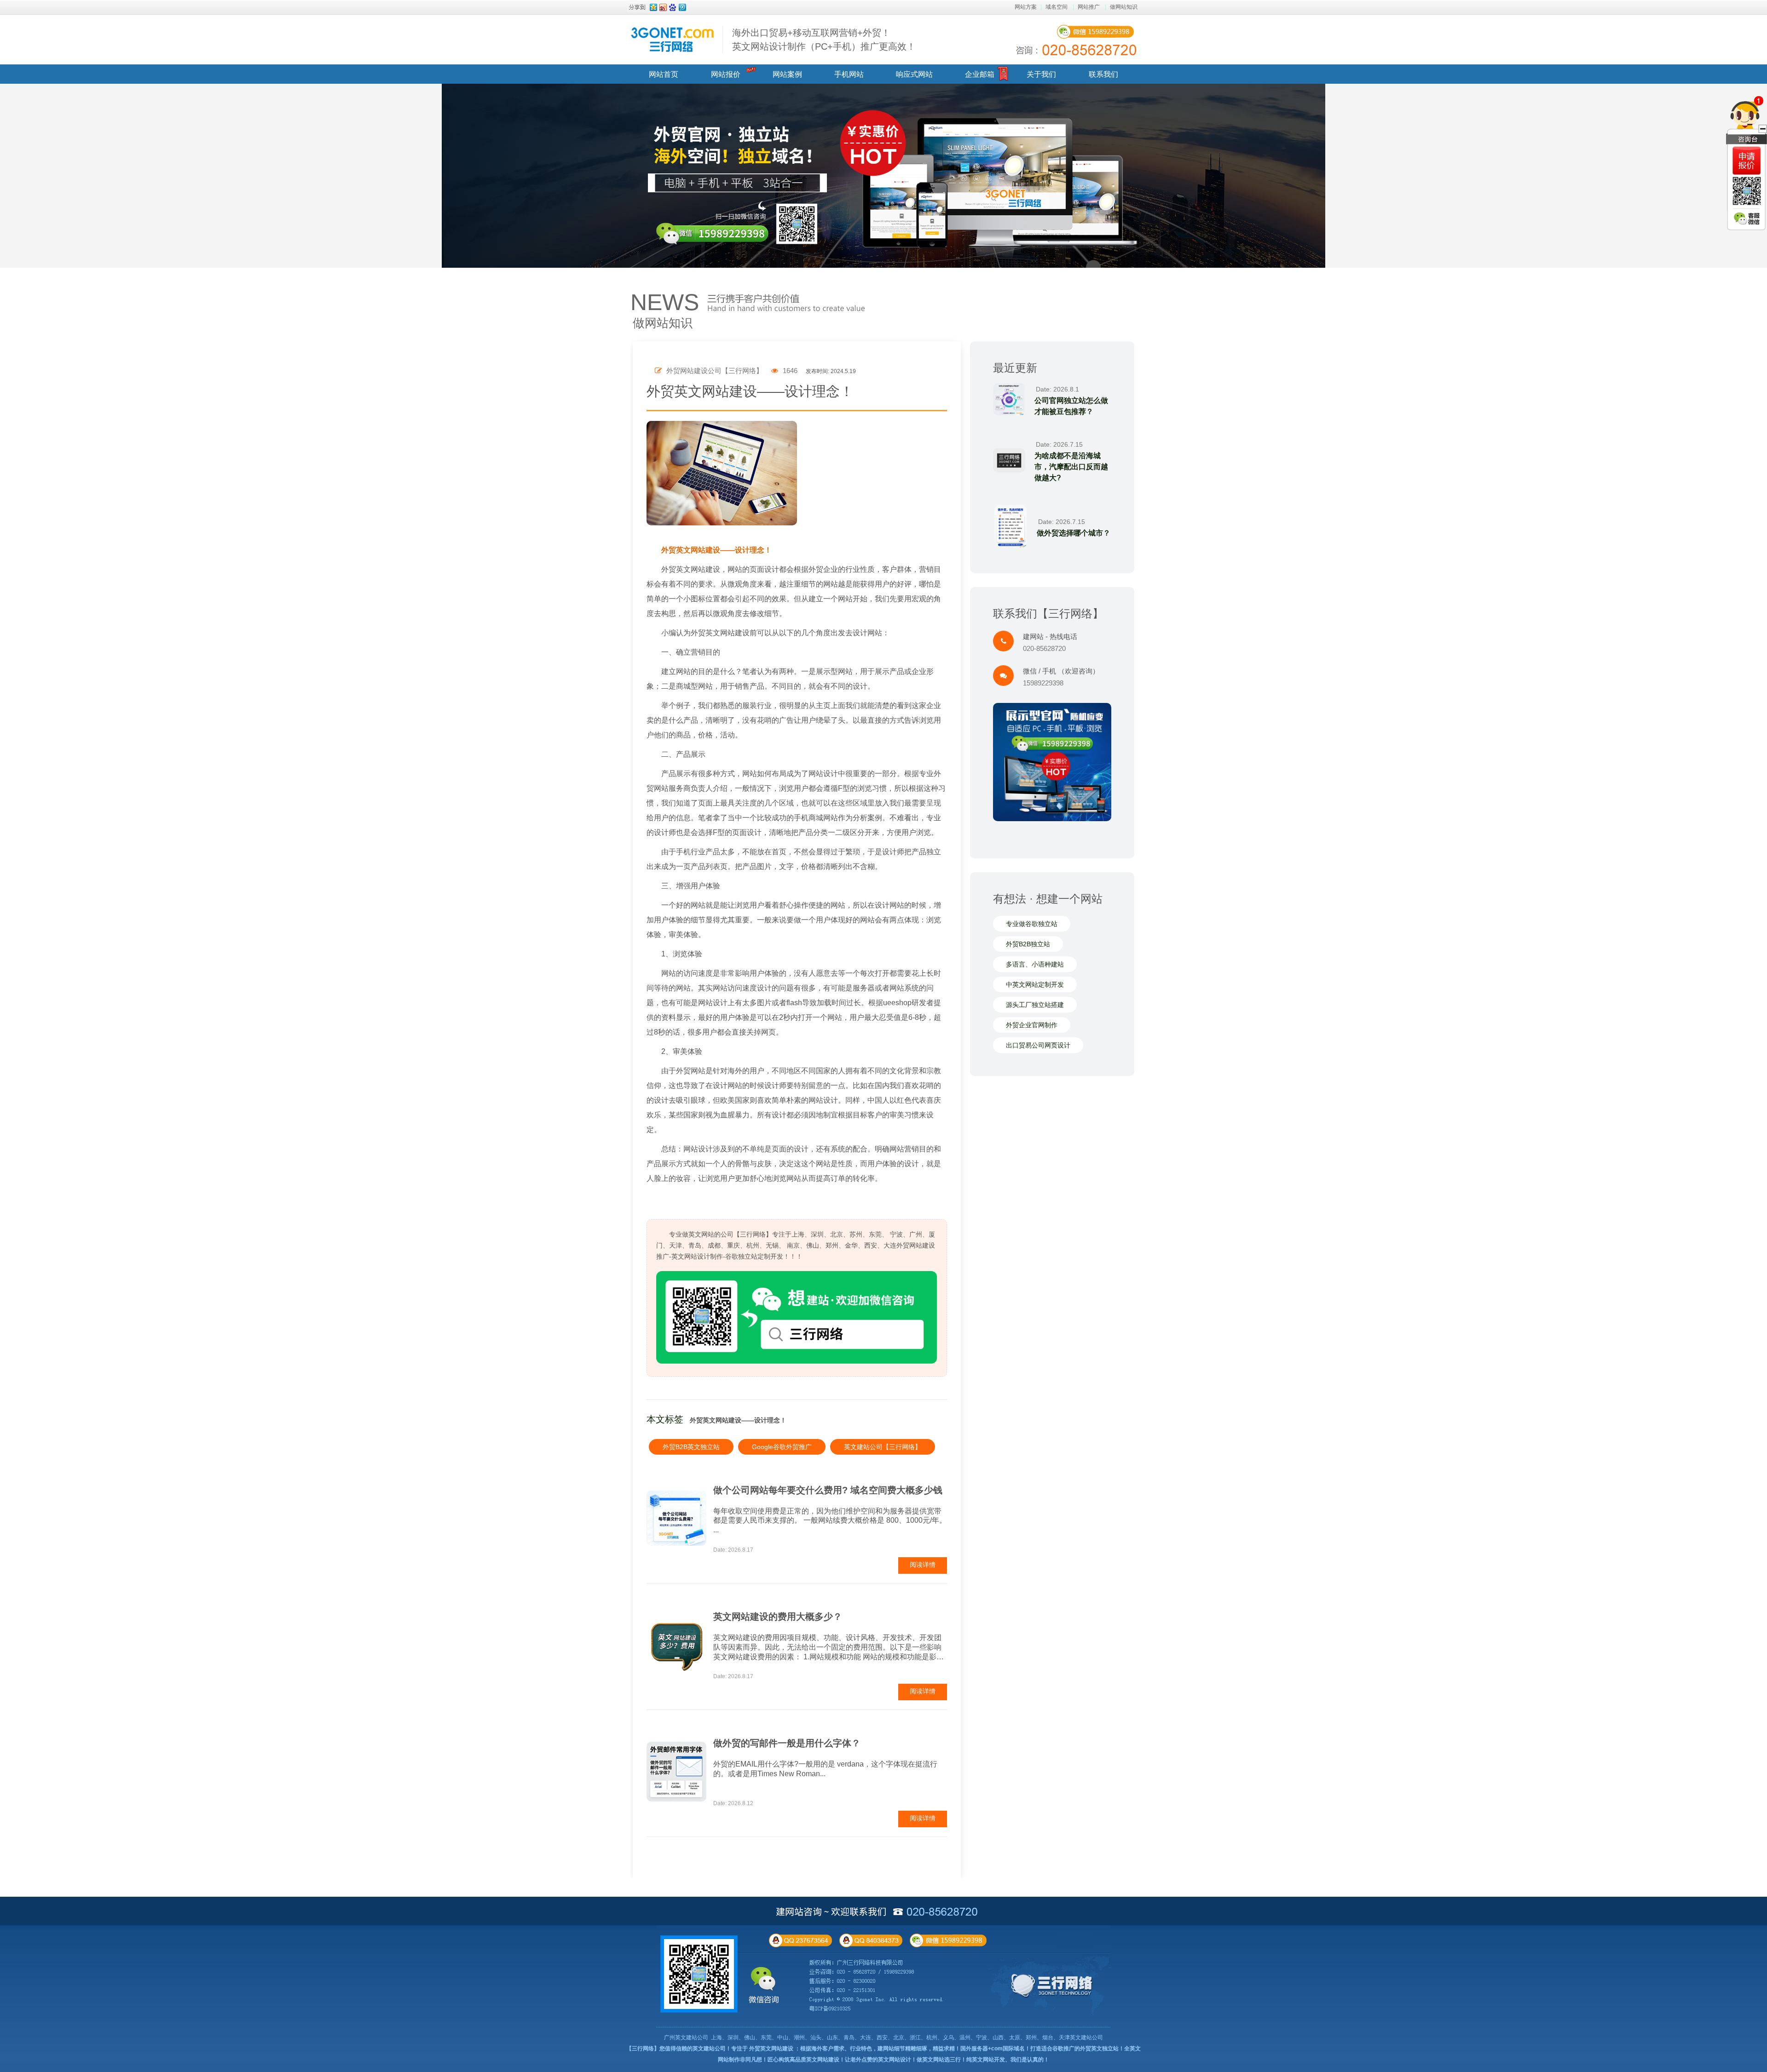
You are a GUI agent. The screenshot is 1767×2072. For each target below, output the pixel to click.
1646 (789, 371)
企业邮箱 (980, 74)
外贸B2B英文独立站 (691, 1447)
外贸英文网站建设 (771, 2049)
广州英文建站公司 (686, 2037)
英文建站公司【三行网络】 (883, 1447)
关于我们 (1041, 74)
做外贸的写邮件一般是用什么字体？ (787, 1743)
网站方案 (1026, 7)
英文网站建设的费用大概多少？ (778, 1617)
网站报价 (726, 74)
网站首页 (664, 74)
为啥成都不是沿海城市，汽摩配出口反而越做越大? (1071, 467)
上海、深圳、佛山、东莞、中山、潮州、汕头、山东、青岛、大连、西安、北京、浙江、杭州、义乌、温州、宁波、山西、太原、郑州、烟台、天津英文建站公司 (907, 2037)
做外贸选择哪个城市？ (1074, 533)
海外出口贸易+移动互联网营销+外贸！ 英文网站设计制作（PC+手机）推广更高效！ (824, 40)
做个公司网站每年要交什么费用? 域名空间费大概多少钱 (828, 1490)
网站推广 (1089, 7)
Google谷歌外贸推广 (782, 1447)
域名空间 (1057, 7)
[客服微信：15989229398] (1747, 219)
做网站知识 (1124, 7)
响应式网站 (914, 74)
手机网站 (849, 74)
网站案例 (787, 74)
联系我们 (1103, 74)
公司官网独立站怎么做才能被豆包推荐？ (1071, 406)
